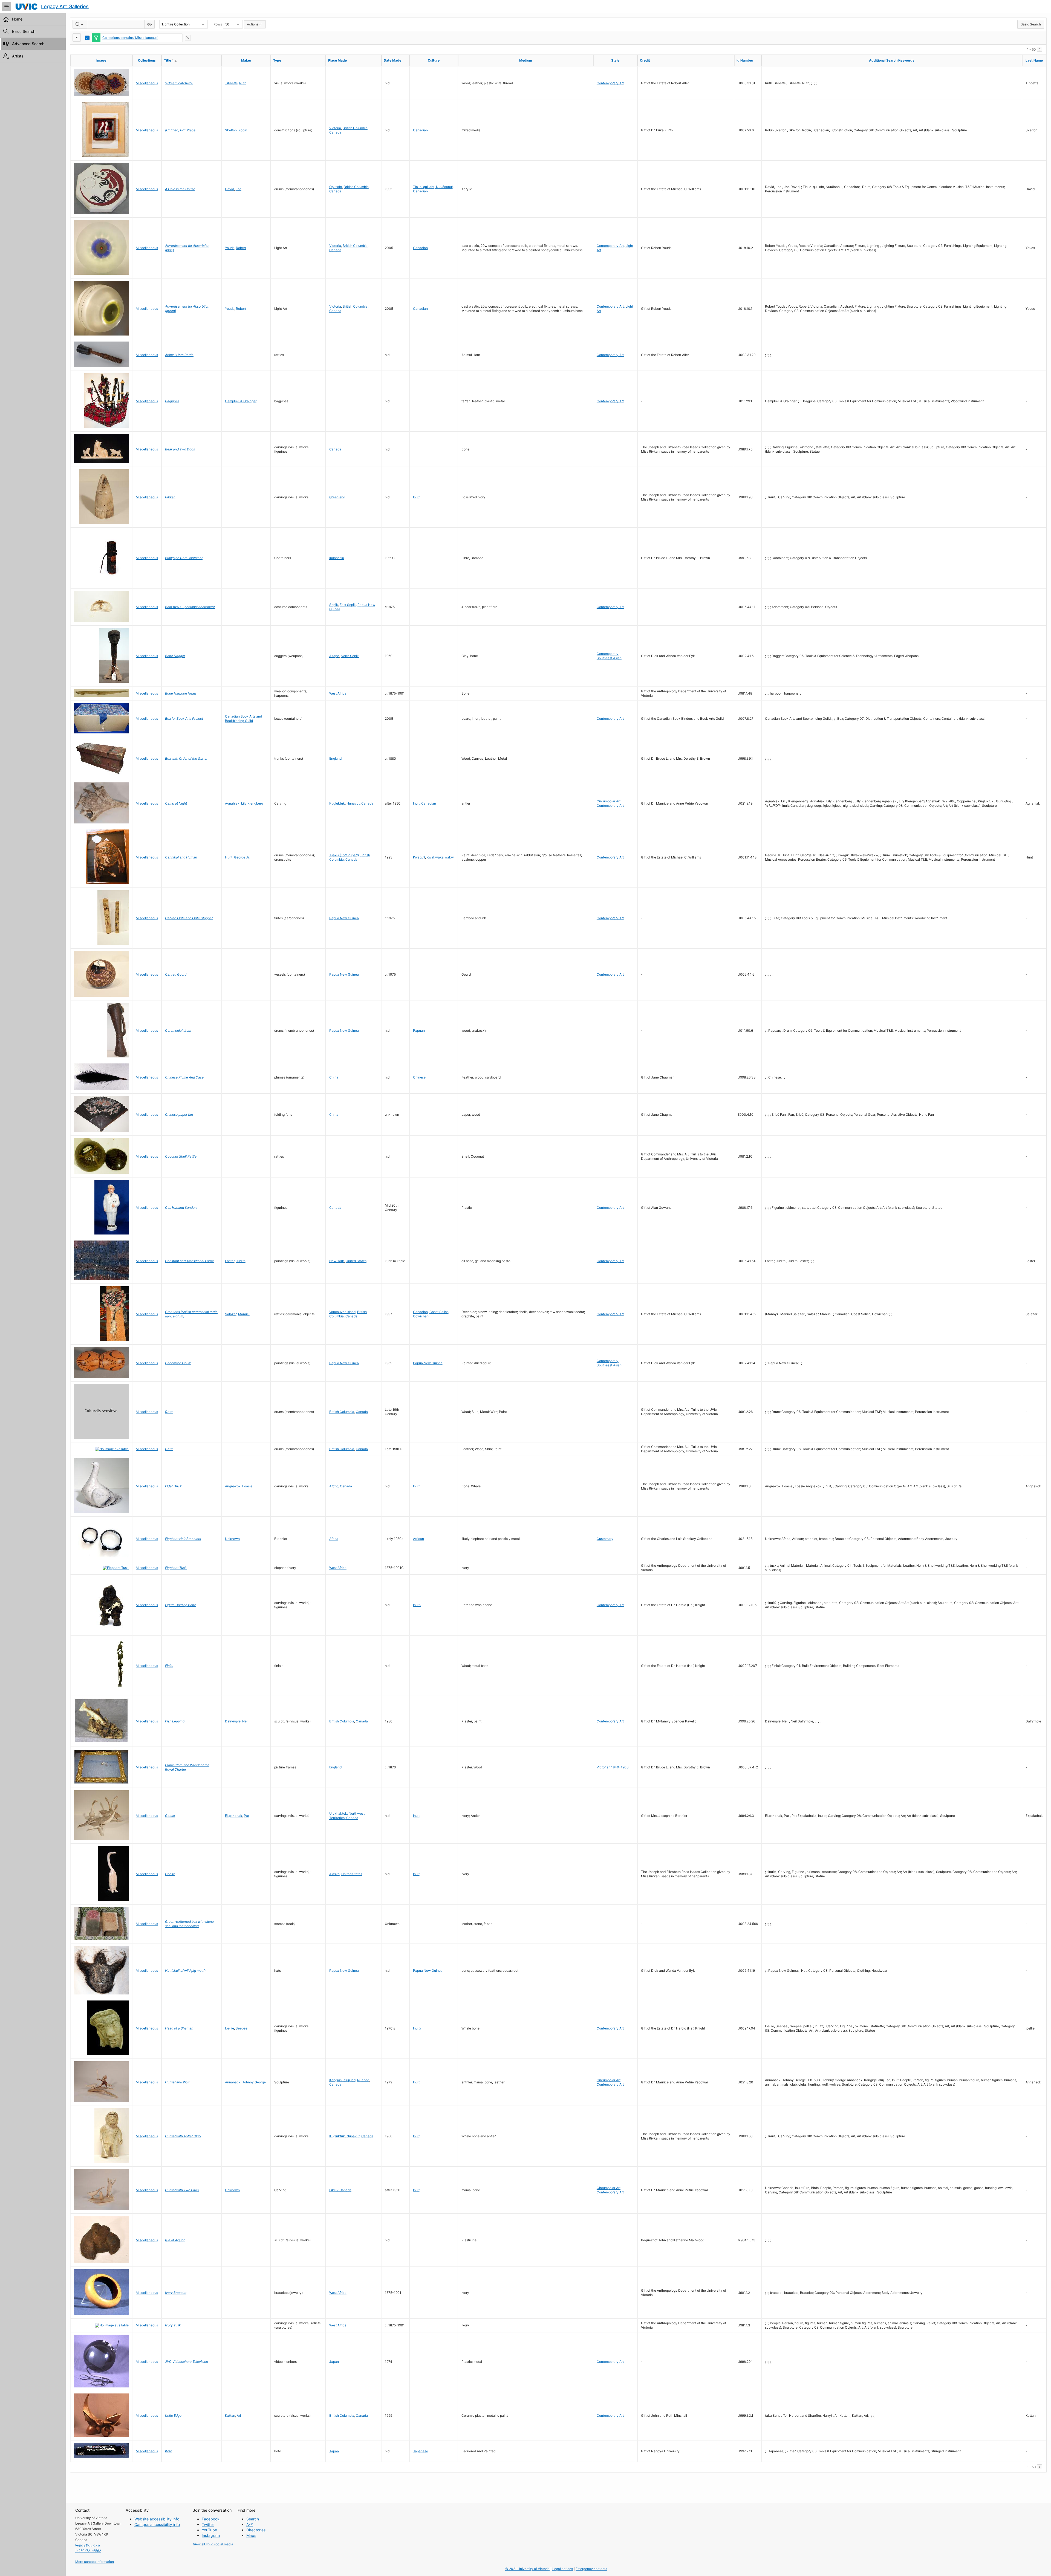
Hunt (229, 857)
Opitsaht (336, 187)
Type (277, 60)
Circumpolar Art (609, 801)
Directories (256, 2530)
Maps (251, 2535)
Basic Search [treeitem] (24, 31)
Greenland (337, 497)
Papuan (419, 1030)
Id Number (745, 60)
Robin (243, 130)
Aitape (334, 656)
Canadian (420, 130)
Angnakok (233, 1486)
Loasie (247, 1486)
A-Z (250, 2524)
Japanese (421, 2451)
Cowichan (421, 1316)
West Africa (338, 693)
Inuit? (417, 1605)
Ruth (243, 83)
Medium (526, 60)
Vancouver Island (342, 1312)
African (418, 1539)
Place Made (337, 60)
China (334, 1077)
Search (253, 2519)
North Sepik (350, 656)
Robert (241, 248)
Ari (239, 2415)
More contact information (95, 2562)
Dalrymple (233, 1721)
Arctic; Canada (341, 1486)
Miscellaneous (147, 83)
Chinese (419, 1077)
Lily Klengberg (252, 803)
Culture (434, 60)
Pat (246, 1816)
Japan (334, 2362)
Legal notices (563, 2569)
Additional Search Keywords (892, 60)
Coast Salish (439, 1312)
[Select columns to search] (80, 24)
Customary (605, 1539)
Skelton (231, 130)
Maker (246, 60)
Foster (230, 1261)
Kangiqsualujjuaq (342, 2080)
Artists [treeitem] (18, 56)
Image (101, 60)
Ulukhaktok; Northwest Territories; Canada (347, 1816)
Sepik (334, 605)
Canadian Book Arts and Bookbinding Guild (243, 719)
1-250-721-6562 (88, 2551)
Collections (147, 60)
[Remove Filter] (188, 38)
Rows (218, 24)
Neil (245, 1721)
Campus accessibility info (157, 2524)
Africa (334, 1539)
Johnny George (254, 2082)
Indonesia (337, 558)
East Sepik (348, 605)
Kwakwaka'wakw (440, 857)
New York (337, 1261)
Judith (241, 1261)
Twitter (208, 2524)
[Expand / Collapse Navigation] (7, 7)
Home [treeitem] (17, 19)
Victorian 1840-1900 (613, 1767)
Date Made (392, 60)
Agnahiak (232, 803)
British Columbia (355, 128)
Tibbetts (231, 83)
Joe (239, 189)
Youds (230, 248)
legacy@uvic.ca (88, 2545)
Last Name (1034, 60)
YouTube (209, 2530)
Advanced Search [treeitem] (28, 44)
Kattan (230, 2415)
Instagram (211, 2535)
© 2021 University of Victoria (527, 2569)
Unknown (232, 1539)
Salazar (231, 1314)
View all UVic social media (213, 2544)
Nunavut (353, 803)
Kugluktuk (337, 803)
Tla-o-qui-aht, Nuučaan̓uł (433, 187)
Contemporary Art (610, 83)
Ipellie (229, 2028)
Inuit (416, 497)
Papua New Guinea (344, 918)
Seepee (242, 2028)
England (335, 758)
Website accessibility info (157, 2519)
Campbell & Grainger (241, 401)
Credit (645, 60)
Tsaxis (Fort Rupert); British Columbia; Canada (350, 857)
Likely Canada (340, 2190)
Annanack (233, 2082)
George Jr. (242, 857)
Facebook (211, 2519)
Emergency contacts (591, 2569)
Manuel (244, 1314)
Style (615, 60)
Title (179, 60)
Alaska (334, 1874)
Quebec (363, 2080)
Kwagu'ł (419, 857)
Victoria (335, 128)
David (229, 189)
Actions (253, 24)
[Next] (1040, 49)
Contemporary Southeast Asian (609, 656)
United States (356, 1261)
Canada (335, 132)
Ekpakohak (234, 1816)
